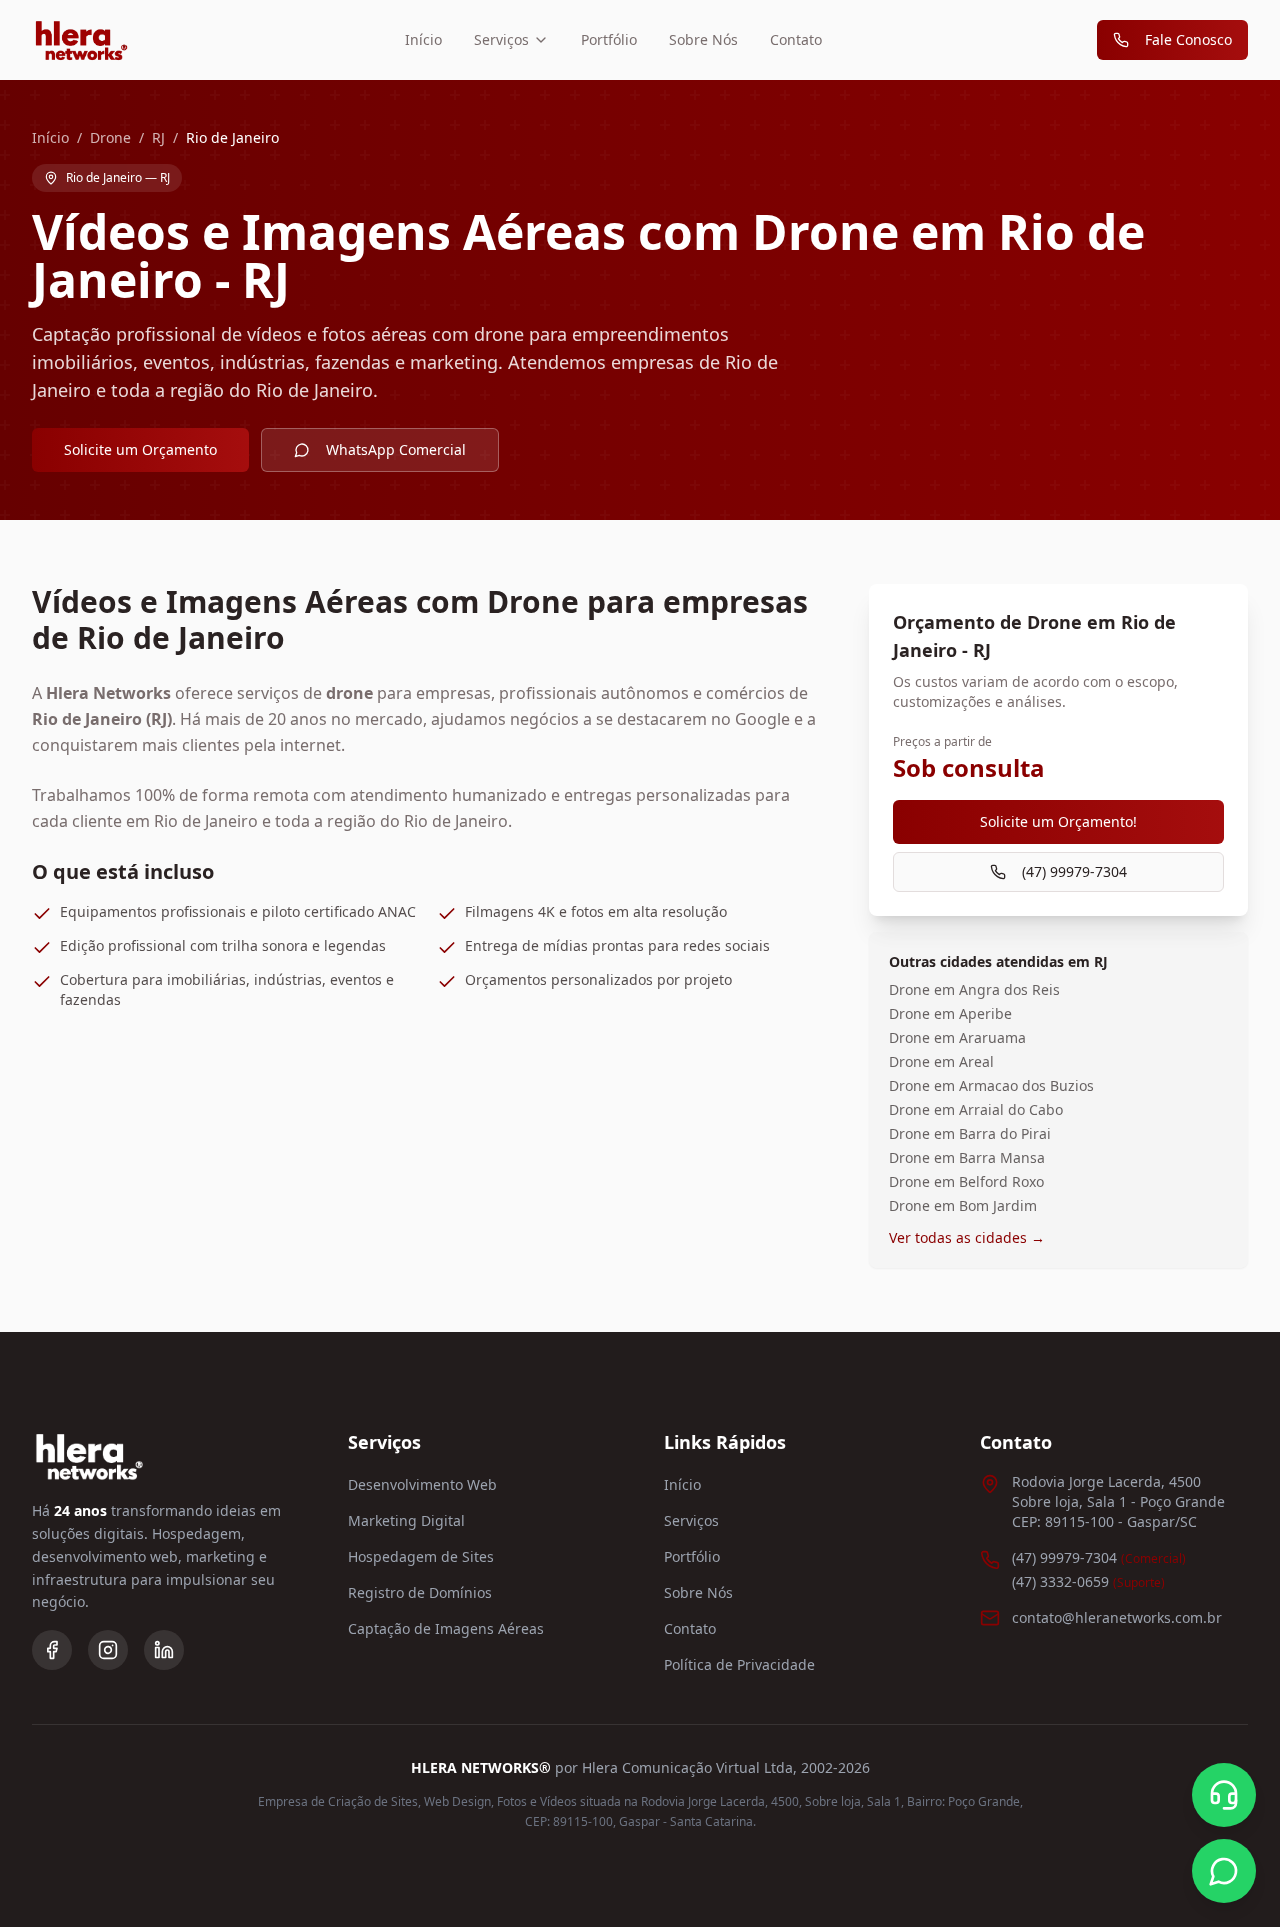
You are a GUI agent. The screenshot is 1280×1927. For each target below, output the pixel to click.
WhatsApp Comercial (396, 449)
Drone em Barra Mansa (967, 1157)
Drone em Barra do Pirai (970, 1133)
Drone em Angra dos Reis (974, 989)
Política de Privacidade (739, 1664)
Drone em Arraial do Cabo (976, 1109)
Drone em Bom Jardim (963, 1205)
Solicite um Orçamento (140, 449)
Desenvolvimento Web (422, 1484)
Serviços (501, 39)
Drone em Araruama (957, 1037)
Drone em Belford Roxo (966, 1181)
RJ (158, 137)
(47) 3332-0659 (1088, 1581)
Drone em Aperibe (950, 1013)
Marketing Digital (406, 1520)
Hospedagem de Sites (421, 1556)
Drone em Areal (941, 1061)
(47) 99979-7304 (1074, 871)
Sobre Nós (703, 39)
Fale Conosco (1188, 39)
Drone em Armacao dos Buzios (991, 1085)
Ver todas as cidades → (967, 1237)
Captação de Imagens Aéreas (446, 1628)
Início (423, 39)
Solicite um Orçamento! (1058, 821)
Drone (110, 137)
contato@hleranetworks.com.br (1117, 1617)
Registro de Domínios (420, 1592)
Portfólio (609, 39)
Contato (796, 39)
